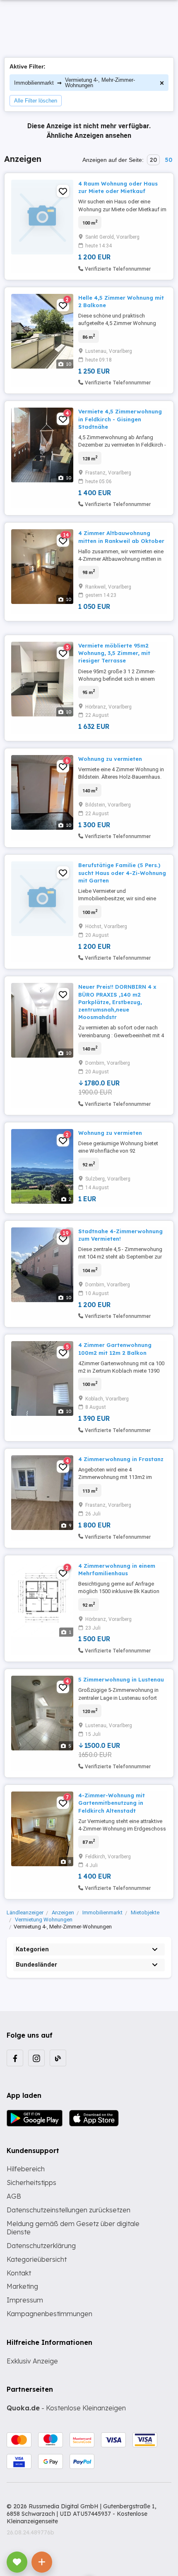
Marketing (22, 2286)
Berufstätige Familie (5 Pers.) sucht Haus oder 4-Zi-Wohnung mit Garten (122, 873)
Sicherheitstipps (31, 2183)
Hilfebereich (26, 2169)
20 (153, 160)
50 (168, 160)
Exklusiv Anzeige (32, 2361)
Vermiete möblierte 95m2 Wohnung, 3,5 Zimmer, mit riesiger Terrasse (114, 653)
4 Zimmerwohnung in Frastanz (121, 1459)
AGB (14, 2196)
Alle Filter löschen (36, 101)
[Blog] (58, 2058)
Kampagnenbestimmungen (49, 2314)
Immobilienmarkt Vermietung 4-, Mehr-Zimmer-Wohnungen (75, 83)
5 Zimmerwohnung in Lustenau (121, 1679)
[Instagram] (36, 2058)
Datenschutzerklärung (41, 2246)
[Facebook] (15, 2058)
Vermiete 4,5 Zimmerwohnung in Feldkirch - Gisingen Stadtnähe (120, 419)
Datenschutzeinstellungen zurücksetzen (69, 2210)
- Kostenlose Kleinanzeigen (66, 2408)
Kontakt (19, 2273)
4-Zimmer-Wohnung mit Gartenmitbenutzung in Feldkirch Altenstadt (112, 1803)
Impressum (25, 2300)
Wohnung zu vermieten (110, 759)
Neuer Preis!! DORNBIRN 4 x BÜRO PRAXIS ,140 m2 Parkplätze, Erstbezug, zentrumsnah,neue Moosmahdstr (117, 1002)
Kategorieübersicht (37, 2259)
